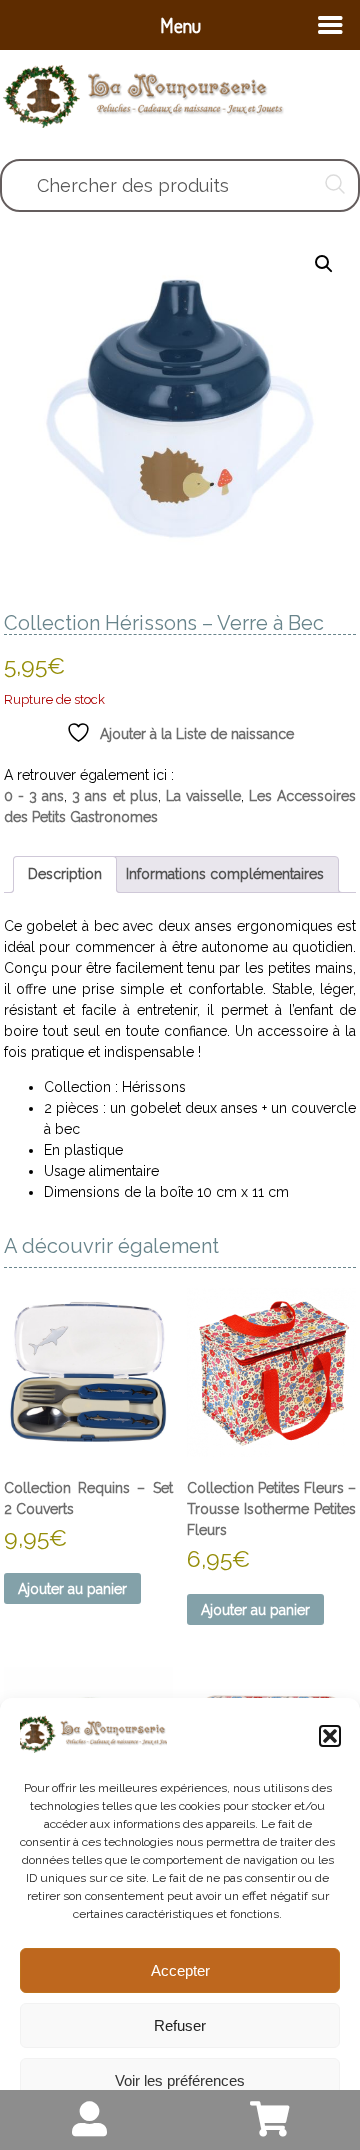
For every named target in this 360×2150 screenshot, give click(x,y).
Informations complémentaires (225, 874)
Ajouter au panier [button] (72, 1589)
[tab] (65, 874)
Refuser (180, 2025)
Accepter (180, 1970)
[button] (330, 1736)
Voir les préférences (180, 2080)
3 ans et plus (115, 796)
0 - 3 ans (34, 796)
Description (65, 874)
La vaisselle (203, 796)
